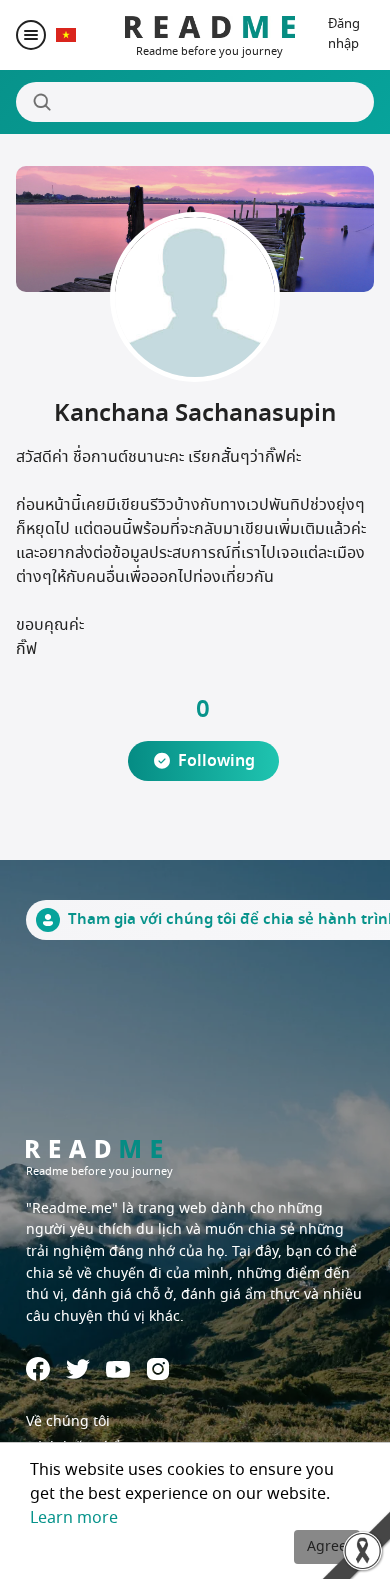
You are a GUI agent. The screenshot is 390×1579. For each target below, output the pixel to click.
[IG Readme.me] (158, 1369)
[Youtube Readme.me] (118, 1369)
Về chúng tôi (68, 1421)
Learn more (74, 1518)
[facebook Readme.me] (38, 1369)
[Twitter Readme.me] (78, 1369)
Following (216, 761)
